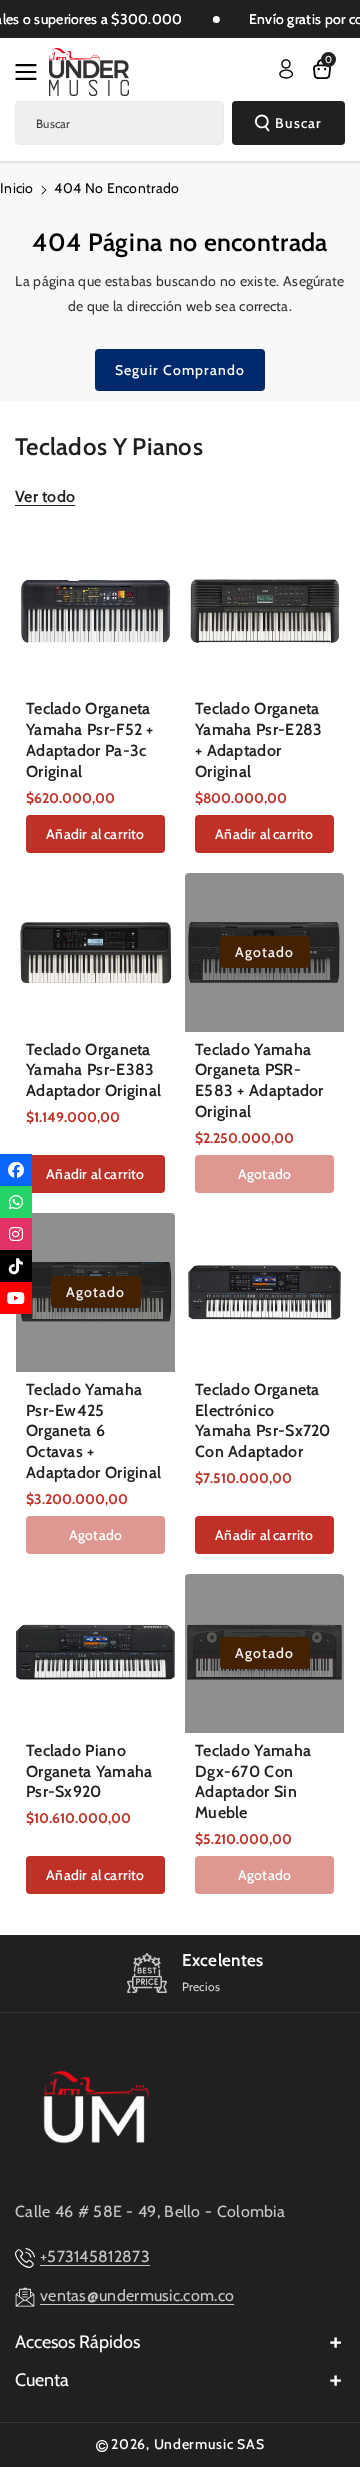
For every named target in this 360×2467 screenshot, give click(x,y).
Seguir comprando (180, 370)
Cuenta (42, 2380)
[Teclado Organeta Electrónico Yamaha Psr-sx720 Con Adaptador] (264, 1292)
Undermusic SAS (209, 2444)
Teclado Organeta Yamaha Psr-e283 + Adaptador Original (259, 739)
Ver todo (45, 496)
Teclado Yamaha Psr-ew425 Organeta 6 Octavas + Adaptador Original (93, 1431)
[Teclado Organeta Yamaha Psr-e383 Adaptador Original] (95, 952)
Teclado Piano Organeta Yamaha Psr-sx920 (89, 1771)
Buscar (298, 123)
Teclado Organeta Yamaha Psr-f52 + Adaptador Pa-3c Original (90, 739)
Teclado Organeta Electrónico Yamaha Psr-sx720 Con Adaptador (263, 1420)
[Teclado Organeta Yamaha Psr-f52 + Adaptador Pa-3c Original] (95, 611)
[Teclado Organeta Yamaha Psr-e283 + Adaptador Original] (264, 611)
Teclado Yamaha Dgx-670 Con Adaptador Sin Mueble (253, 1781)
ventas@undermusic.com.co (137, 2295)
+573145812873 (95, 2256)
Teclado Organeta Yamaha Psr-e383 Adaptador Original (93, 1070)
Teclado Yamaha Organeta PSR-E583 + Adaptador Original (259, 1080)
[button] (32, 72)
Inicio (17, 188)
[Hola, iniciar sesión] (286, 69)
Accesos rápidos (77, 2342)
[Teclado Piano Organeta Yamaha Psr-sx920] (95, 1653)
